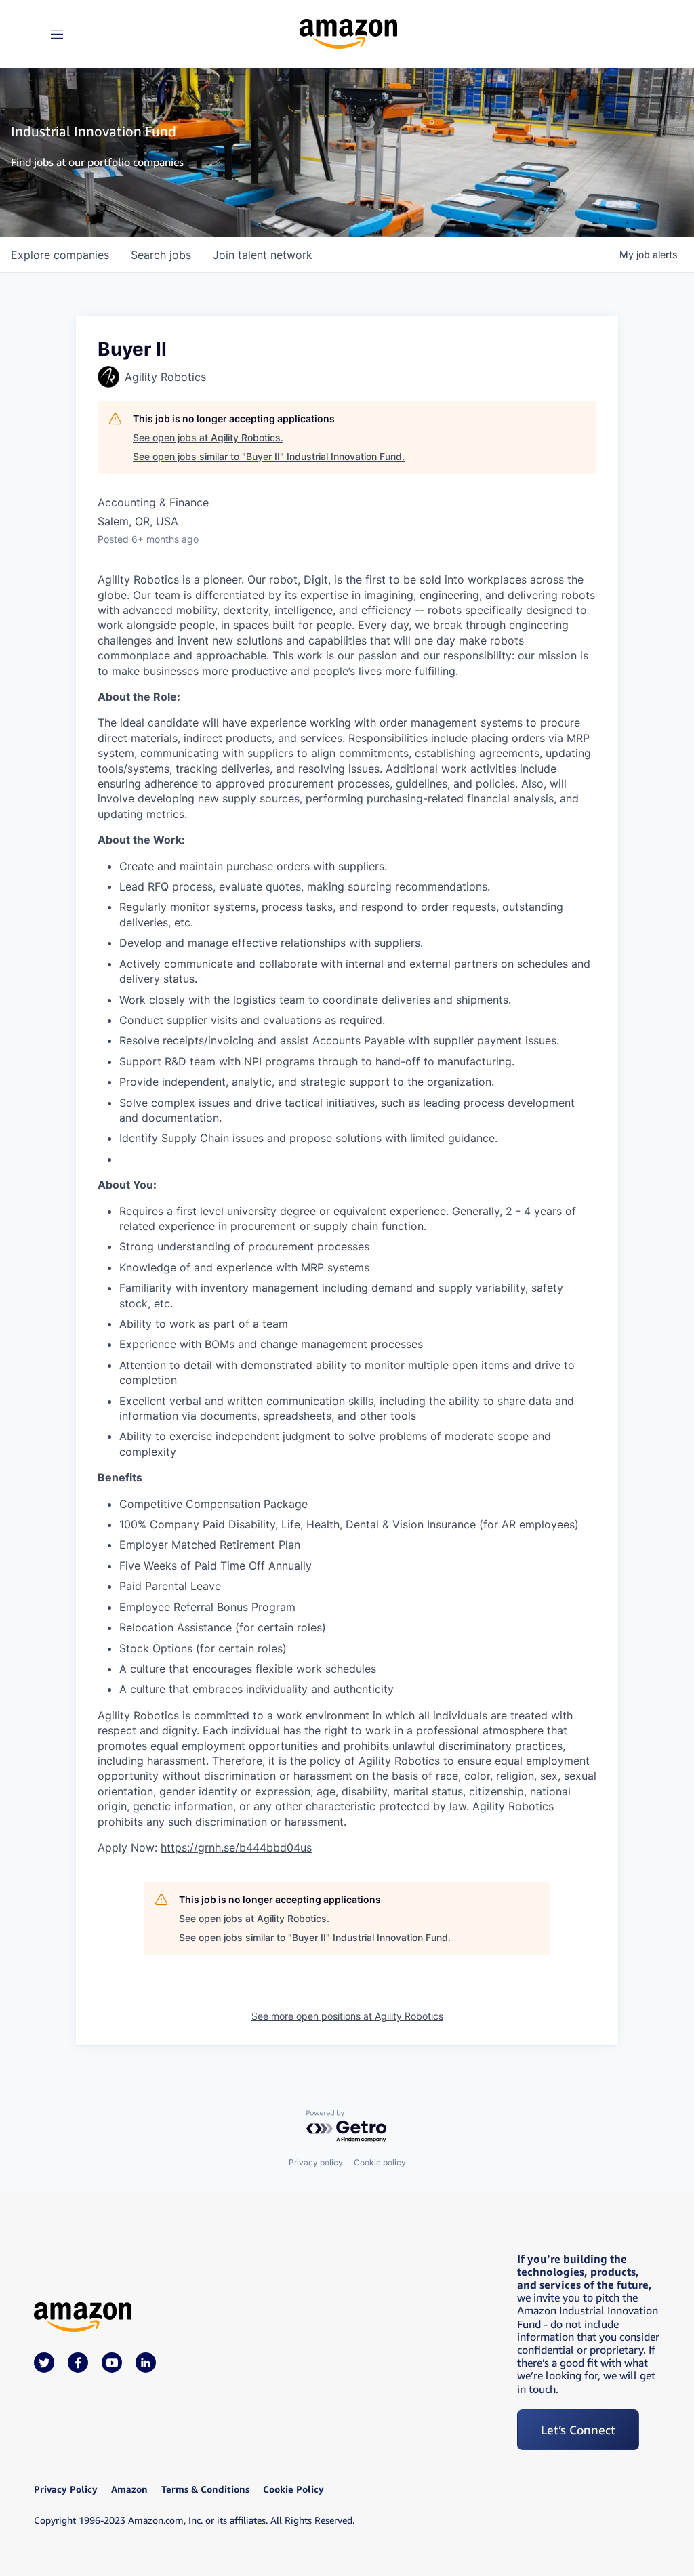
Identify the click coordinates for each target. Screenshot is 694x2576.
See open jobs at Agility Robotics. (208, 437)
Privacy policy (316, 2162)
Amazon (129, 2489)
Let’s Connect (578, 2430)
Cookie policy (380, 2162)
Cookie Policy (293, 2489)
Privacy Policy (66, 2489)
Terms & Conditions (205, 2489)
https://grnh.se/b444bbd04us (236, 1847)
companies (60, 255)
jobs (161, 255)
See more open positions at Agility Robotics (347, 2016)
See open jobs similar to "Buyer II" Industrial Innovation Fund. (269, 456)
